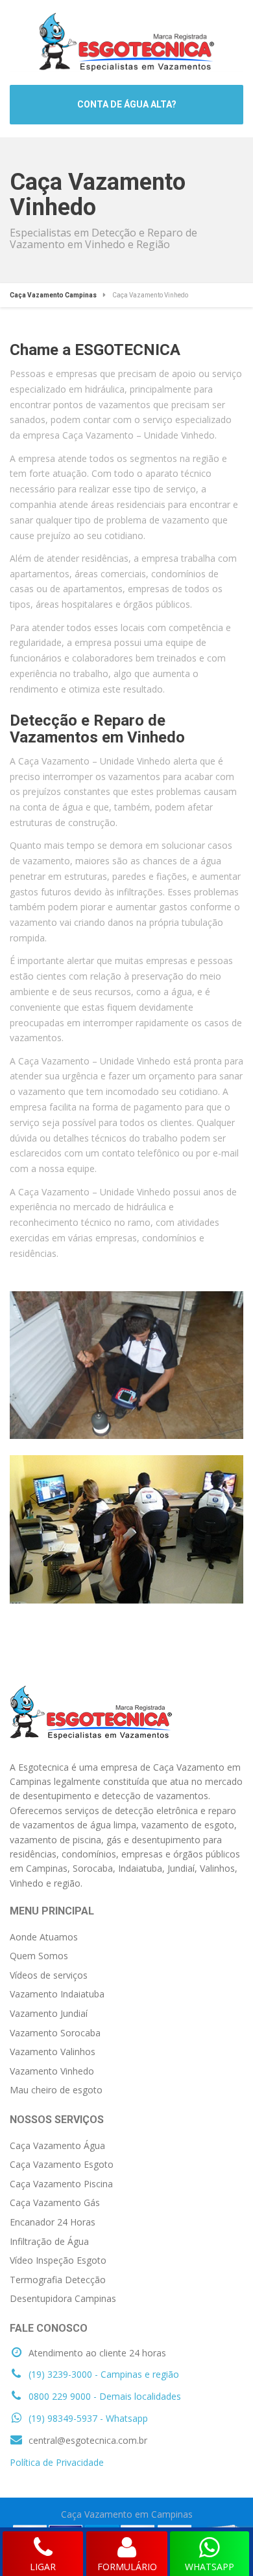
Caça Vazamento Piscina (61, 2184)
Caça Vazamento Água (57, 2145)
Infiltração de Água (49, 2241)
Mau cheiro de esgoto (56, 2090)
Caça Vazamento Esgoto (62, 2164)
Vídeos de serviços (49, 1975)
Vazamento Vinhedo (52, 2071)
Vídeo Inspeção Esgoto (58, 2260)
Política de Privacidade (57, 2462)
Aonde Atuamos (44, 1937)
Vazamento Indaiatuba (57, 1994)
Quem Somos (39, 1956)
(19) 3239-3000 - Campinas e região (102, 2374)
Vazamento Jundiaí (49, 2013)
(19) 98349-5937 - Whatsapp (87, 2418)
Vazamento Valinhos (53, 2052)
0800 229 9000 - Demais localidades (103, 2396)
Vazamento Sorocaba (55, 2033)
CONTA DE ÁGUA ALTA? (127, 104)
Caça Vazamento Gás (55, 2202)
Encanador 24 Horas (53, 2222)
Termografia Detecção (58, 2280)
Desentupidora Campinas (63, 2298)
